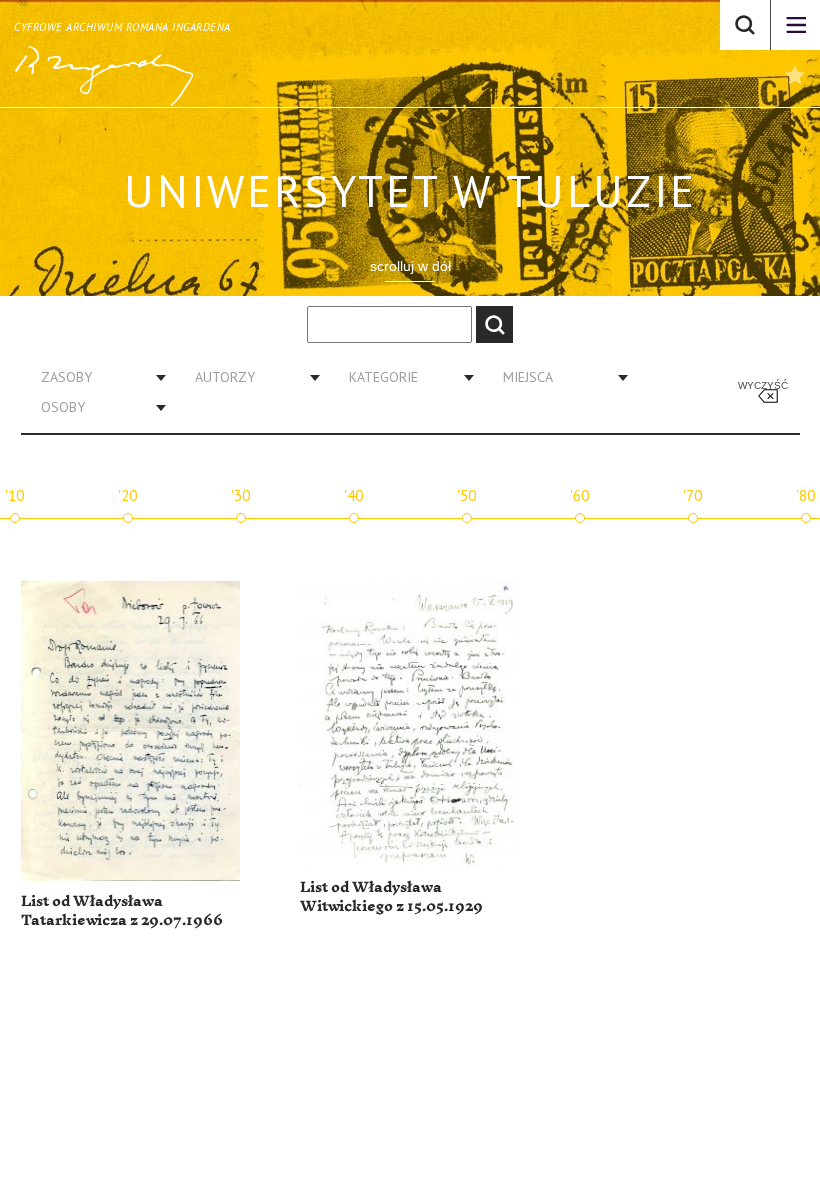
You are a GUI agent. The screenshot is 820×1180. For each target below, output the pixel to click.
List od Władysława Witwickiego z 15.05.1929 (391, 897)
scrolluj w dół (410, 266)
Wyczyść (763, 385)
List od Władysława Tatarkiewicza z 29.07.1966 (122, 911)
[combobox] (96, 377)
